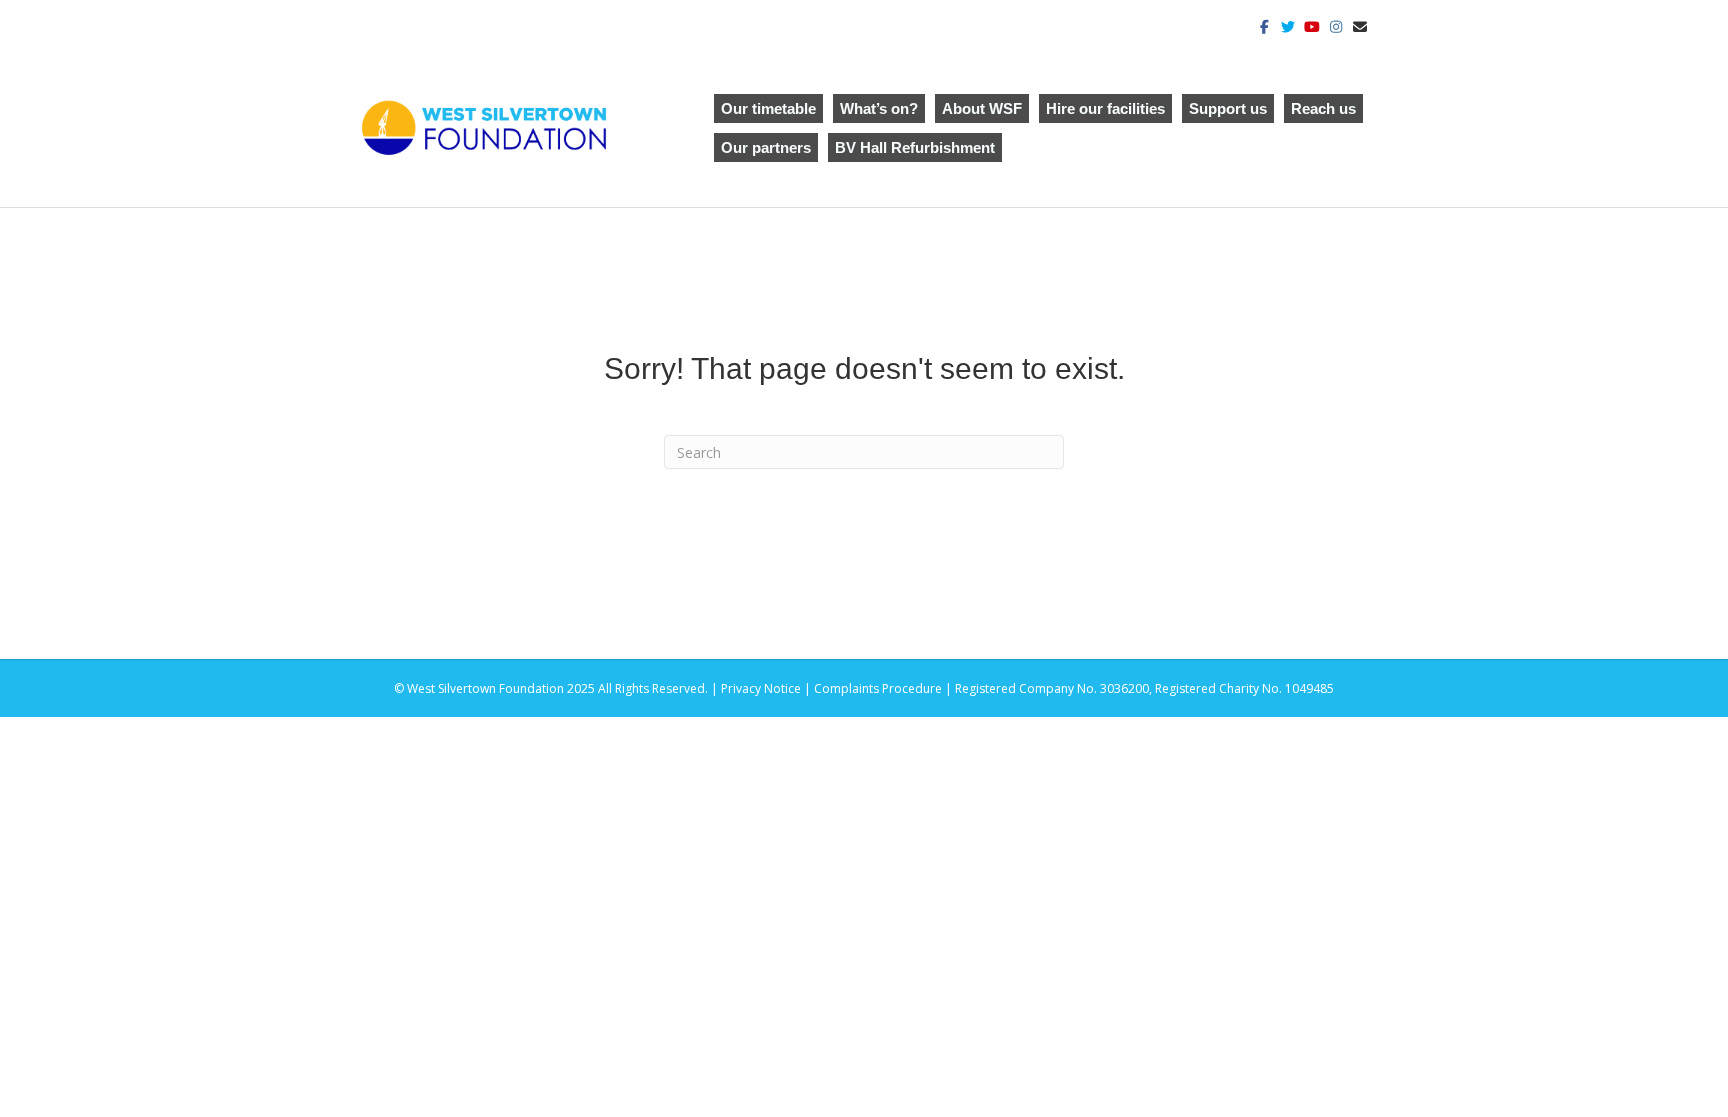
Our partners (766, 147)
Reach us (1323, 108)
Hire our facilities (1105, 108)
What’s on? (879, 108)
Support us (1228, 108)
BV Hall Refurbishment (915, 147)
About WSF (982, 108)
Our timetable (768, 108)
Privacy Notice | (767, 688)
